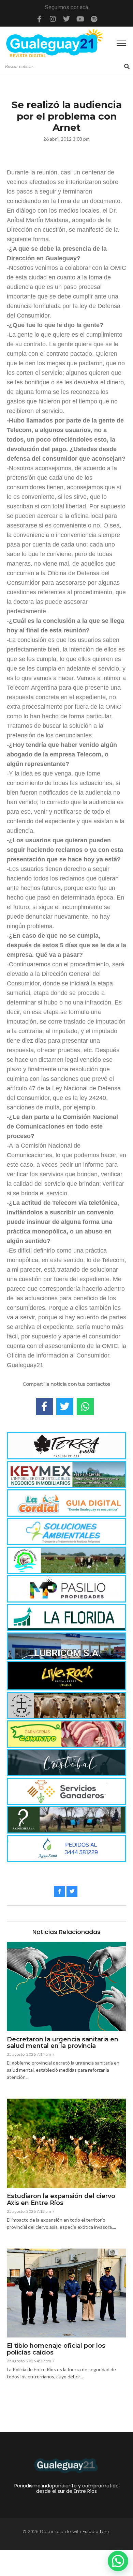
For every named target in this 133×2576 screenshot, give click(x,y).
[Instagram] (53, 19)
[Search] (127, 67)
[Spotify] (94, 19)
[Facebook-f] (39, 19)
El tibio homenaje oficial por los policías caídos (56, 2349)
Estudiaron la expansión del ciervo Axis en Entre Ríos (61, 2200)
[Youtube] (80, 19)
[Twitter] (66, 19)
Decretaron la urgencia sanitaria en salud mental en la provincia (63, 2043)
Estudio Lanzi (97, 2532)
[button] (118, 2561)
